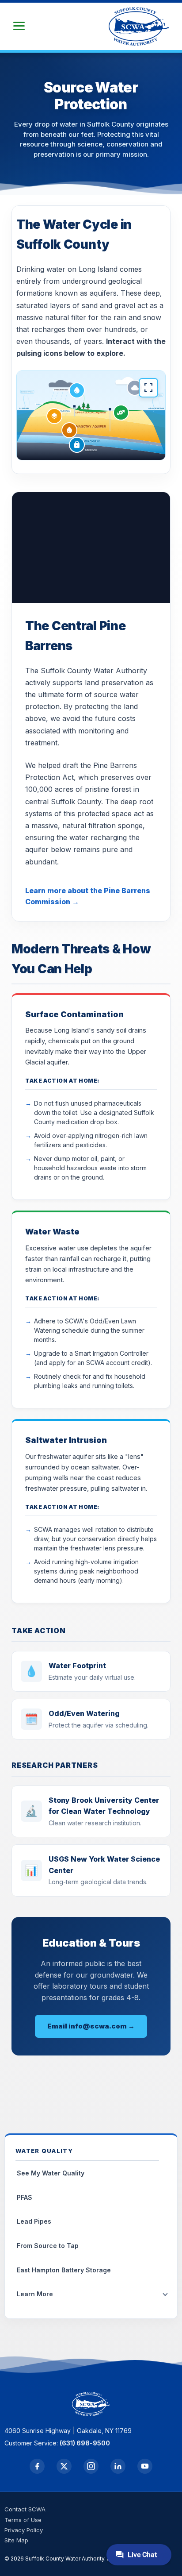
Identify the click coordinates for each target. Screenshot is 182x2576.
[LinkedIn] (118, 2466)
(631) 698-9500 (85, 2443)
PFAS (25, 2197)
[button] (19, 26)
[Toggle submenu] (165, 2294)
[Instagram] (91, 2466)
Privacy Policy (24, 2530)
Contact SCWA (25, 2509)
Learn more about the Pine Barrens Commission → (88, 896)
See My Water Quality (51, 2173)
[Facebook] (37, 2466)
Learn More (35, 2294)
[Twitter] (64, 2466)
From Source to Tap (48, 2246)
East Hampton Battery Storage (64, 2270)
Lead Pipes (34, 2221)
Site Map (16, 2540)
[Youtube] (145, 2466)
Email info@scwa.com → (91, 2026)
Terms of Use (23, 2520)
